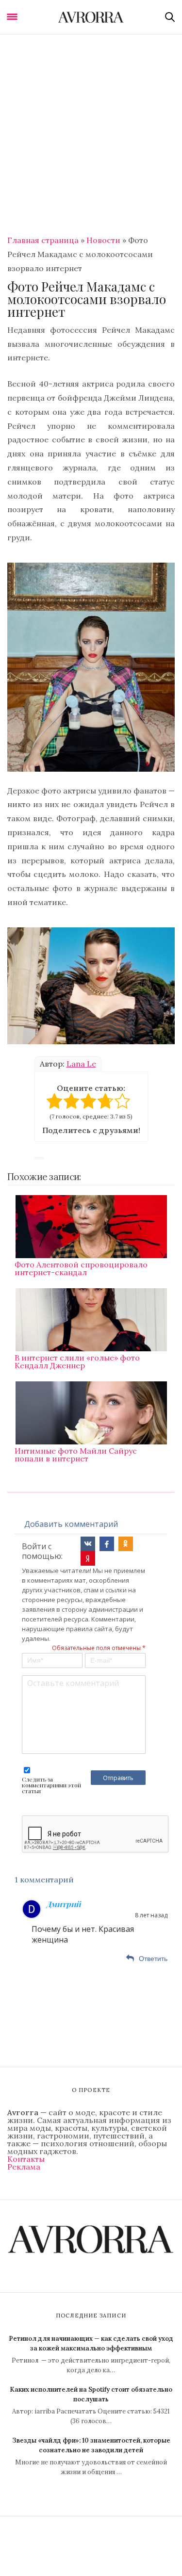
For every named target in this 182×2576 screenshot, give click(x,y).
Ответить (153, 1959)
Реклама (24, 2167)
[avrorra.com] (91, 17)
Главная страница (43, 240)
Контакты (26, 2159)
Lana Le (81, 1064)
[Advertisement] (91, 130)
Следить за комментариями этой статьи (51, 1785)
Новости (103, 240)
